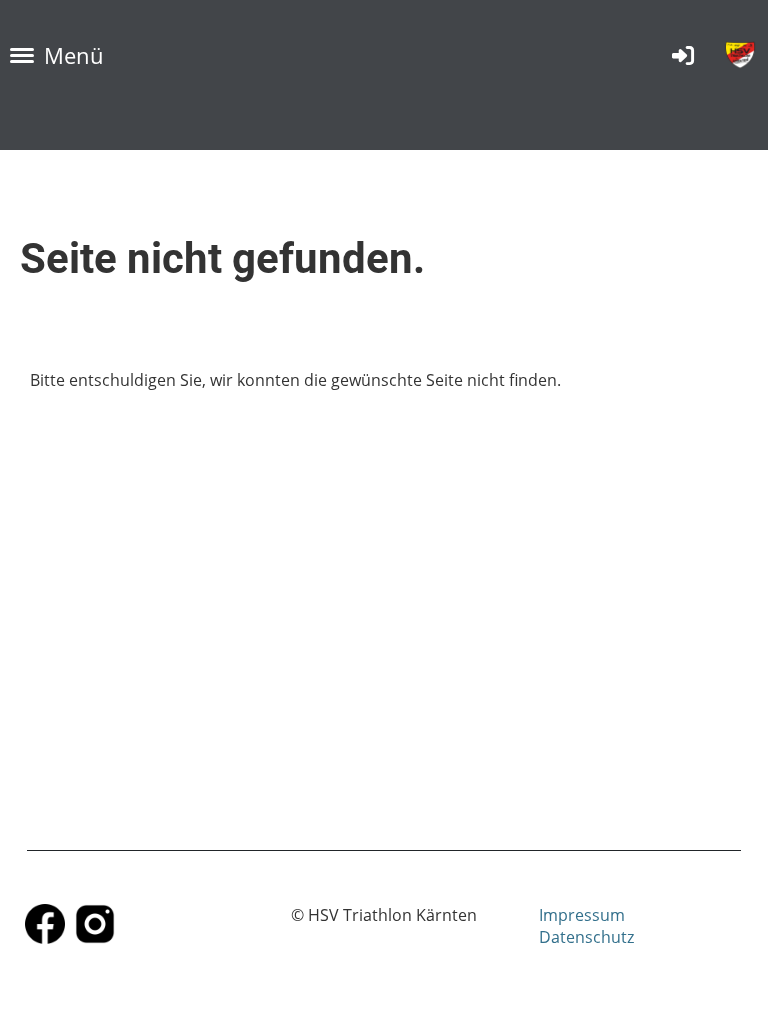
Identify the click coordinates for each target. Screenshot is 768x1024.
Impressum (582, 915)
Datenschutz (586, 937)
